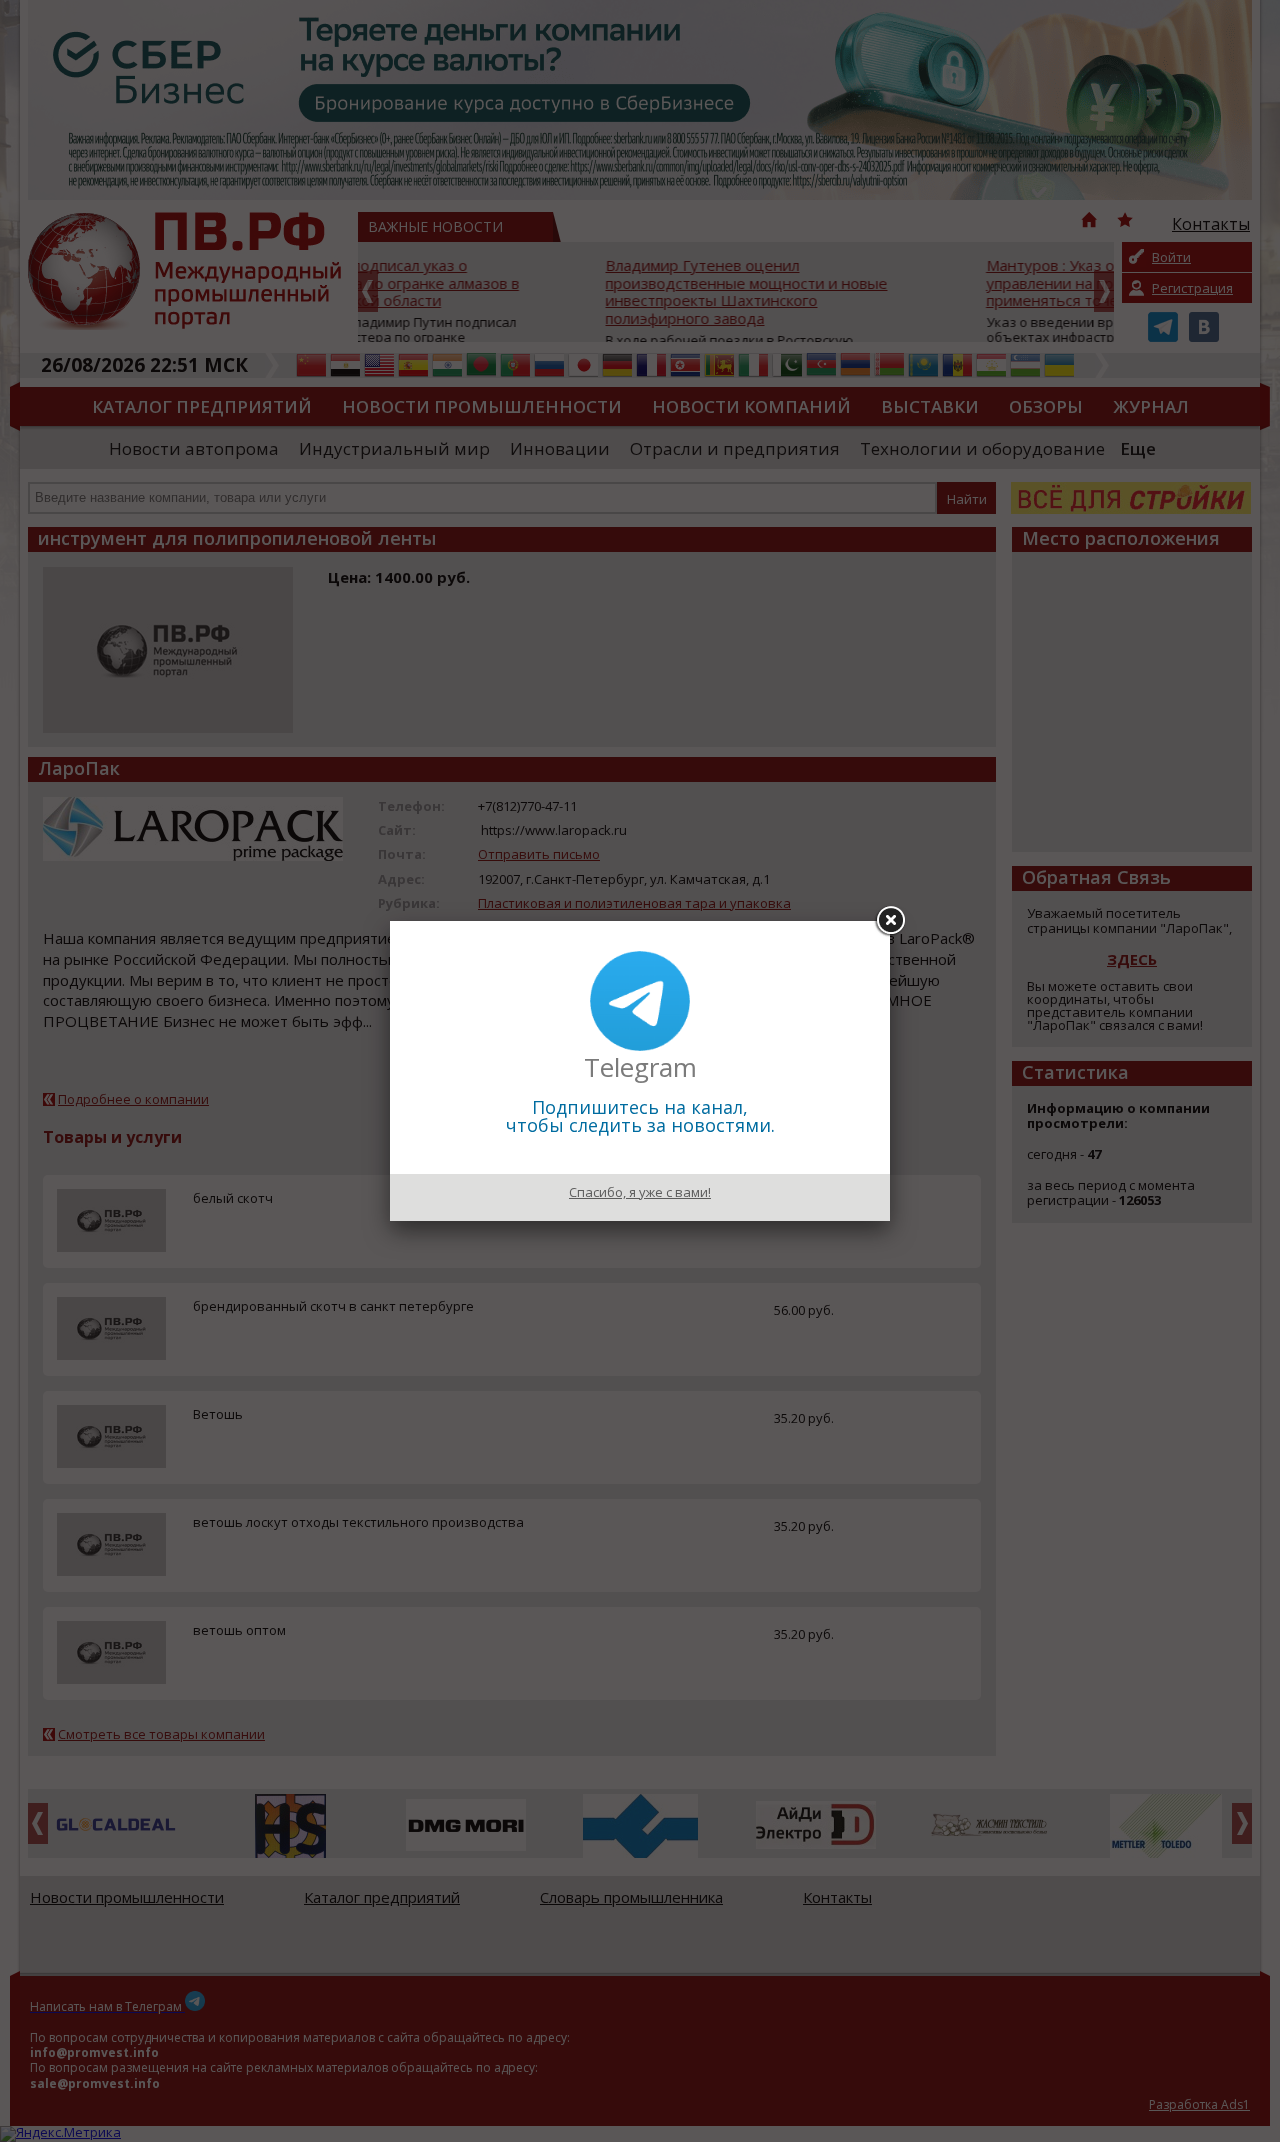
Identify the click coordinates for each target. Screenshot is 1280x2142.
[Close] (890, 921)
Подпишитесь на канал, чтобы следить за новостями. (640, 1116)
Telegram (640, 1067)
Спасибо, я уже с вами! (640, 1192)
